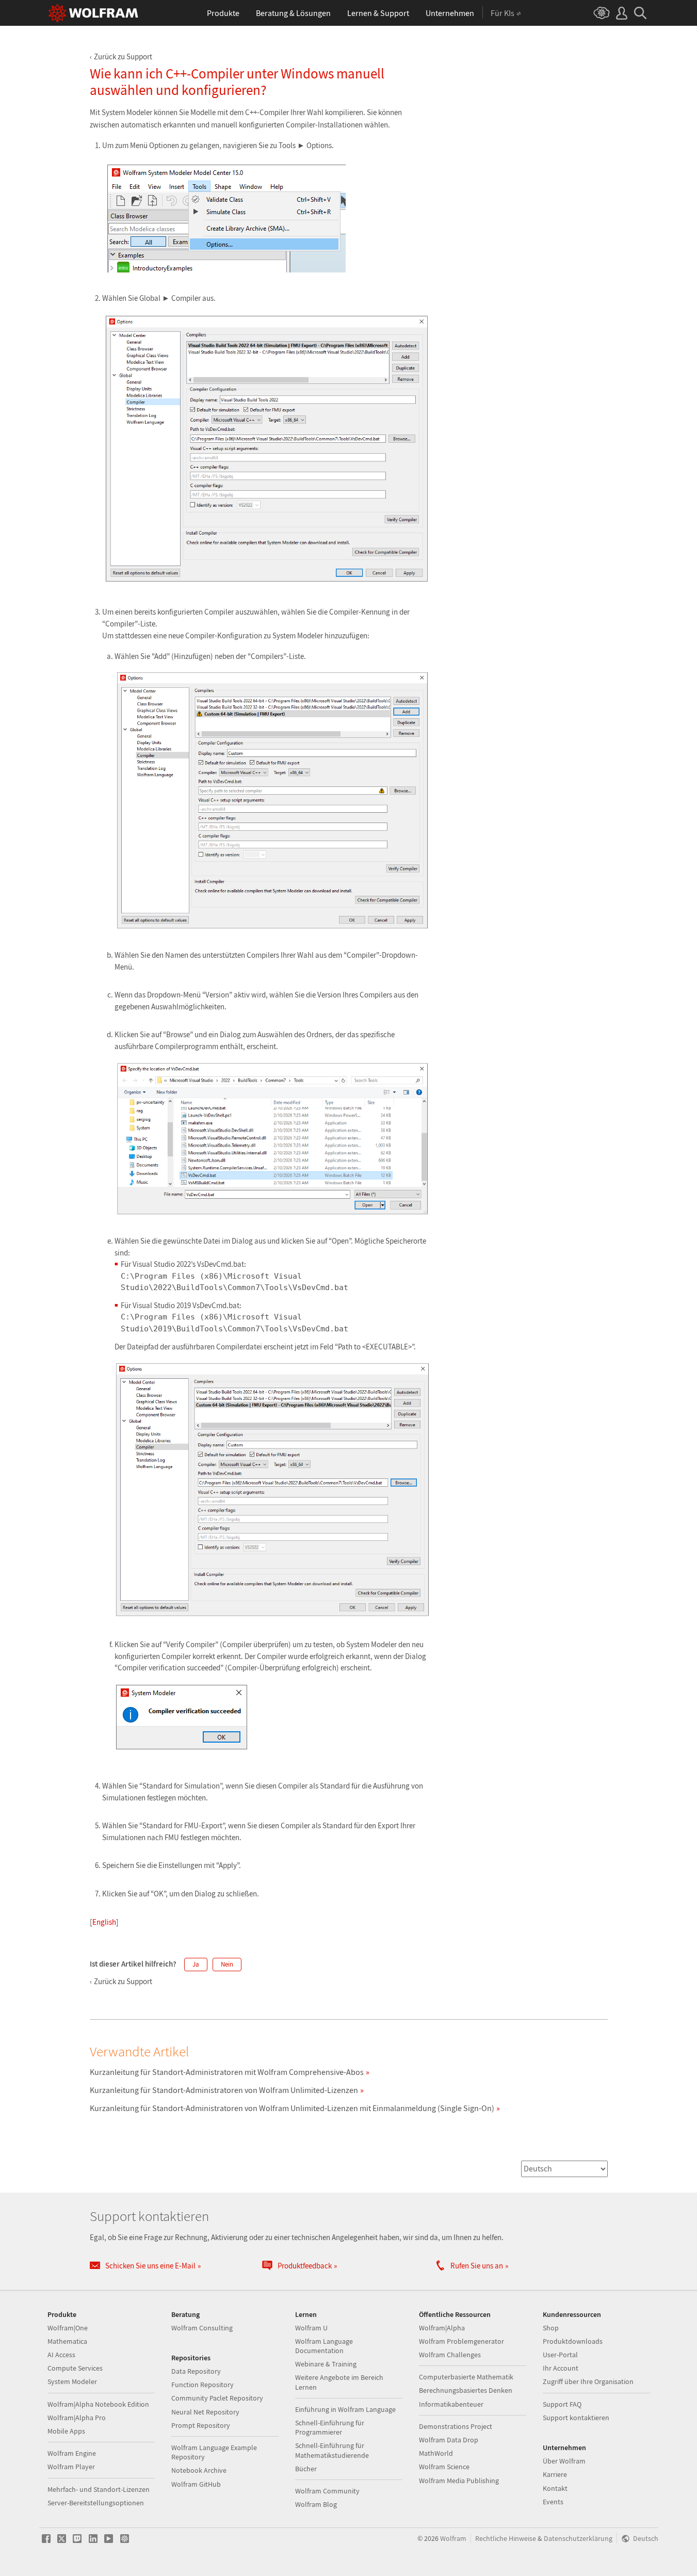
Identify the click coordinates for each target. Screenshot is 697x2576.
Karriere (555, 2474)
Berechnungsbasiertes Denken (466, 2390)
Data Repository (196, 2371)
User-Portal (560, 2355)
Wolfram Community (327, 2491)
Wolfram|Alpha (442, 2328)
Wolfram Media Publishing (459, 2481)
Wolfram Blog (316, 2504)
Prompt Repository (201, 2425)
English (104, 1922)
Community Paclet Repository (217, 2398)
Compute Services (75, 2368)
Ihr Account (561, 2368)
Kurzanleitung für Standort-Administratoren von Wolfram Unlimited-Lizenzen (224, 2090)
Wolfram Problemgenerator (461, 2341)
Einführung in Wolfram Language (345, 2409)
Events (553, 2502)
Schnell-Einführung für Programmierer (330, 2427)
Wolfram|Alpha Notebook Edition (98, 2404)
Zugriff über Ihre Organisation (588, 2381)
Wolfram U (311, 2328)
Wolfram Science (444, 2467)
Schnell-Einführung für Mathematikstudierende (332, 2450)
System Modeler (72, 2381)
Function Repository (202, 2385)
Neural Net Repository (205, 2412)
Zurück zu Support (123, 57)
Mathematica (67, 2341)
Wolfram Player (71, 2467)
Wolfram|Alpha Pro (77, 2418)
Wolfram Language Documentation (324, 2346)
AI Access (61, 2355)
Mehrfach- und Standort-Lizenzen (99, 2489)
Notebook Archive (199, 2470)
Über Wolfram (564, 2461)
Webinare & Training (326, 2364)
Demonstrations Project (456, 2426)
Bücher (306, 2469)
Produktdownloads (573, 2341)
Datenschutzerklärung (578, 2539)
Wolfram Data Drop (449, 2440)
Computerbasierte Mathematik (466, 2377)
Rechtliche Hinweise (506, 2539)
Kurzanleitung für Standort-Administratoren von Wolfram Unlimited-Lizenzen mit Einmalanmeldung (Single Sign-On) (292, 2108)
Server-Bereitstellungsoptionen (96, 2503)
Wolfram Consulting (202, 2328)
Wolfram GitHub (196, 2484)
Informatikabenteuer (451, 2404)
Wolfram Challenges (450, 2355)
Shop (551, 2328)
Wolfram (453, 2539)
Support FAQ (562, 2404)
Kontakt (555, 2488)
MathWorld (436, 2453)
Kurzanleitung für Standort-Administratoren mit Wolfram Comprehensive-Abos (227, 2072)
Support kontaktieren (576, 2418)
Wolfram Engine (72, 2453)
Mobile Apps (66, 2431)
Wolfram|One (68, 2328)
